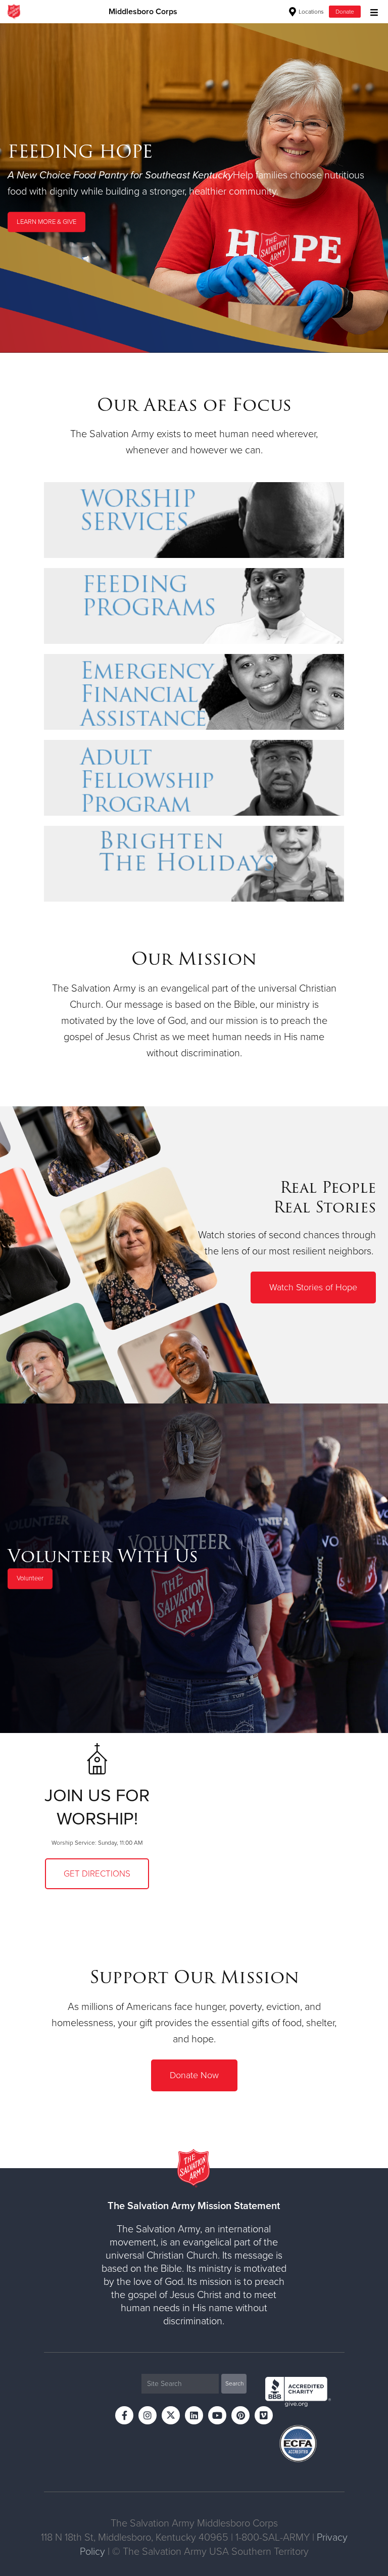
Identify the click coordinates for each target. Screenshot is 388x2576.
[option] (194, 188)
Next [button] (25, 188)
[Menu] (372, 11)
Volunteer (30, 1579)
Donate (345, 12)
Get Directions (97, 1874)
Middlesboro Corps (143, 12)
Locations (310, 12)
